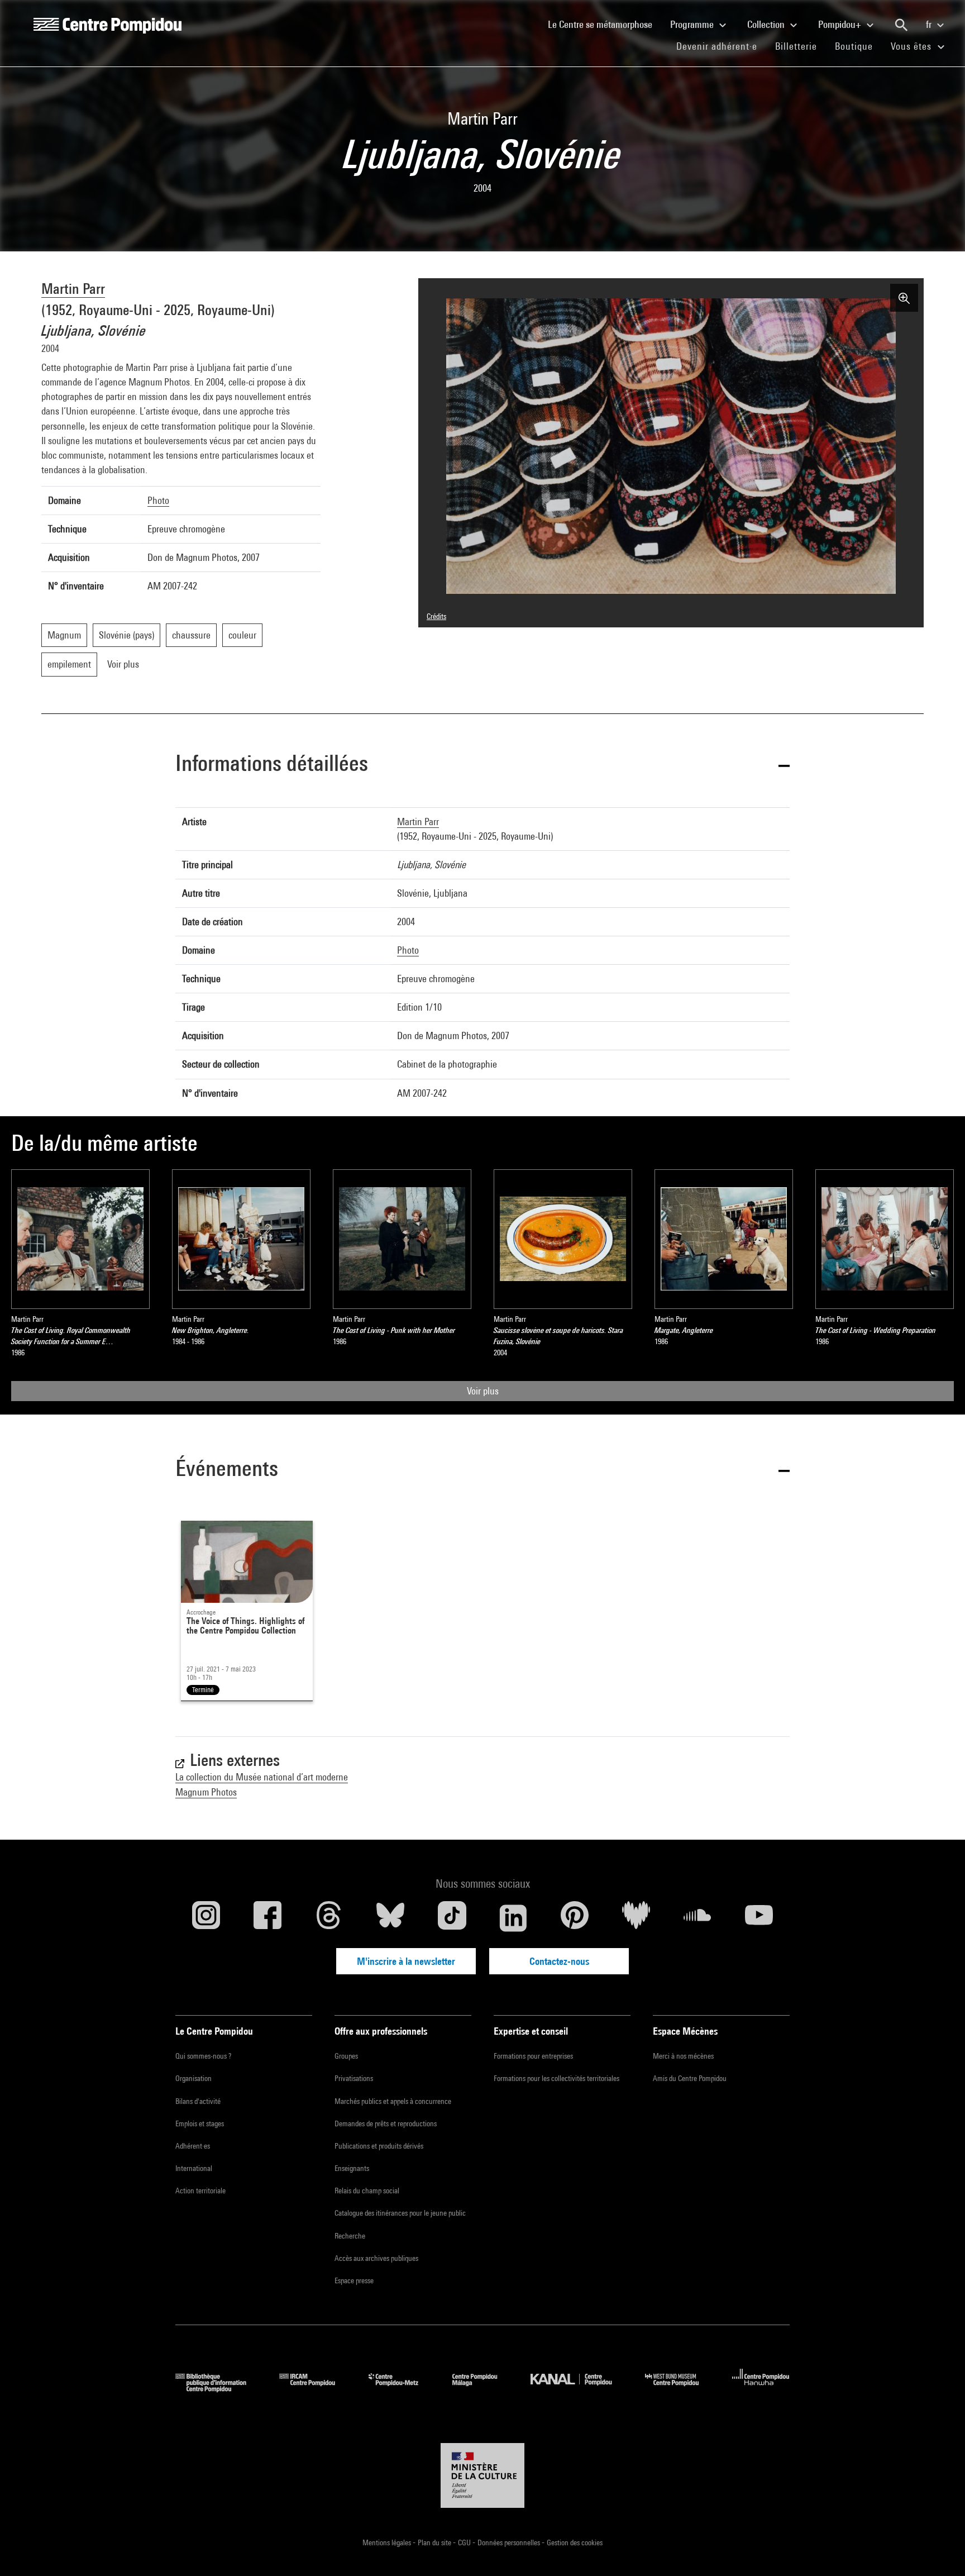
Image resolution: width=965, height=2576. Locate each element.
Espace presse (354, 2280)
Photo (158, 500)
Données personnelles (510, 2542)
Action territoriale (200, 2191)
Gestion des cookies (575, 2542)
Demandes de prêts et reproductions (386, 2123)
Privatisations (354, 2078)
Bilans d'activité (198, 2101)
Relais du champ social (367, 2191)
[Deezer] (636, 1918)
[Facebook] (267, 1918)
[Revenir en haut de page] (939, 2550)
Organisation (194, 2078)
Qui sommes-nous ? (203, 2056)
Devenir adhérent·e (721, 46)
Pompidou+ (841, 24)
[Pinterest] (575, 1918)
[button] (482, 765)
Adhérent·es (193, 2146)
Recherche (350, 2236)
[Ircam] (316, 2389)
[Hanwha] (761, 2389)
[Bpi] (219, 2389)
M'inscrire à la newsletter (406, 1961)
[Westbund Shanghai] (680, 2389)
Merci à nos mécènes (683, 2056)
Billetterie (796, 46)
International (194, 2168)
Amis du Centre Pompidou (690, 2078)
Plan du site (435, 2542)
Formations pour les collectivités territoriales (556, 2078)
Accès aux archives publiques (376, 2258)
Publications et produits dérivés (379, 2146)
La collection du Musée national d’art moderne (262, 1777)
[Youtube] (759, 1918)
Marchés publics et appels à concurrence (393, 2101)
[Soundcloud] (698, 1918)
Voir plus (483, 1391)
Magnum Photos (206, 1792)
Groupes (346, 2056)
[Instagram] (206, 1918)
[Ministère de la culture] (482, 2475)
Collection (767, 24)
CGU (465, 2542)
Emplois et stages (200, 2123)
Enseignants (352, 2168)
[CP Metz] (402, 2389)
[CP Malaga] (483, 2389)
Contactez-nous (559, 1961)
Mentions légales (388, 2542)
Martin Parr (73, 289)
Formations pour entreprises (533, 2056)
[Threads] (329, 1918)
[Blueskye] (390, 1918)
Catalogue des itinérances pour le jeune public (400, 2213)
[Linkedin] (513, 1918)
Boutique (858, 46)
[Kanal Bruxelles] (579, 2389)
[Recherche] (901, 25)
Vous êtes (913, 46)
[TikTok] (452, 1918)
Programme (693, 24)
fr (930, 24)
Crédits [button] (436, 616)
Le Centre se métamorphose (605, 24)
